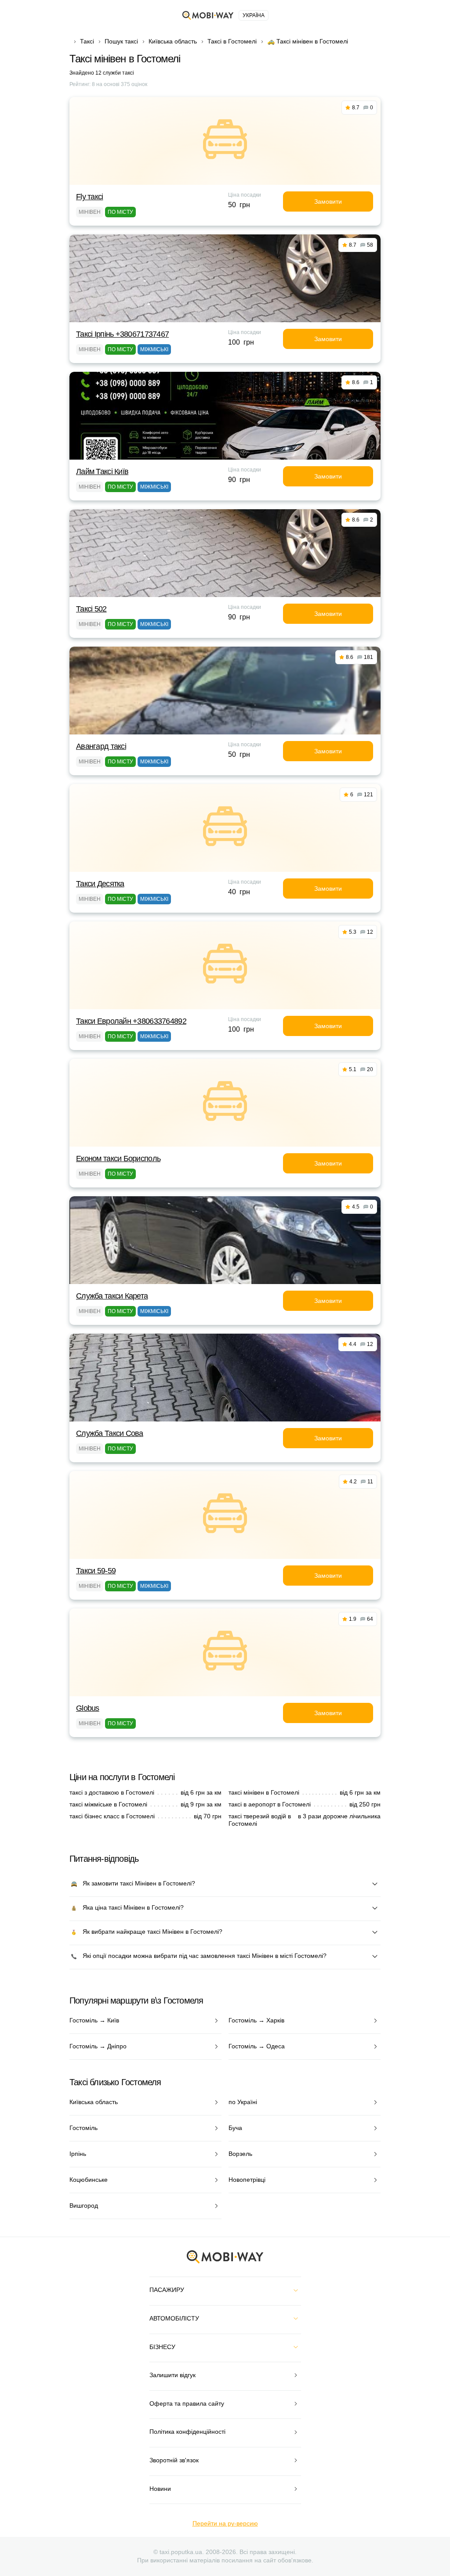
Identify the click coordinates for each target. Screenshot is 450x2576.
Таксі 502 (91, 609)
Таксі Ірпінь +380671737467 (122, 334)
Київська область (173, 41)
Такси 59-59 (96, 1571)
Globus (88, 1708)
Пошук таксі (121, 41)
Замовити (328, 201)
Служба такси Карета (112, 1296)
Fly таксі (90, 197)
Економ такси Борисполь (118, 1158)
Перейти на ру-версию (225, 2523)
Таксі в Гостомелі (232, 41)
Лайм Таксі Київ (102, 471)
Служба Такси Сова (110, 1433)
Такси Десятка (100, 884)
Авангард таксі (101, 746)
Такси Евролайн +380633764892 (131, 1021)
